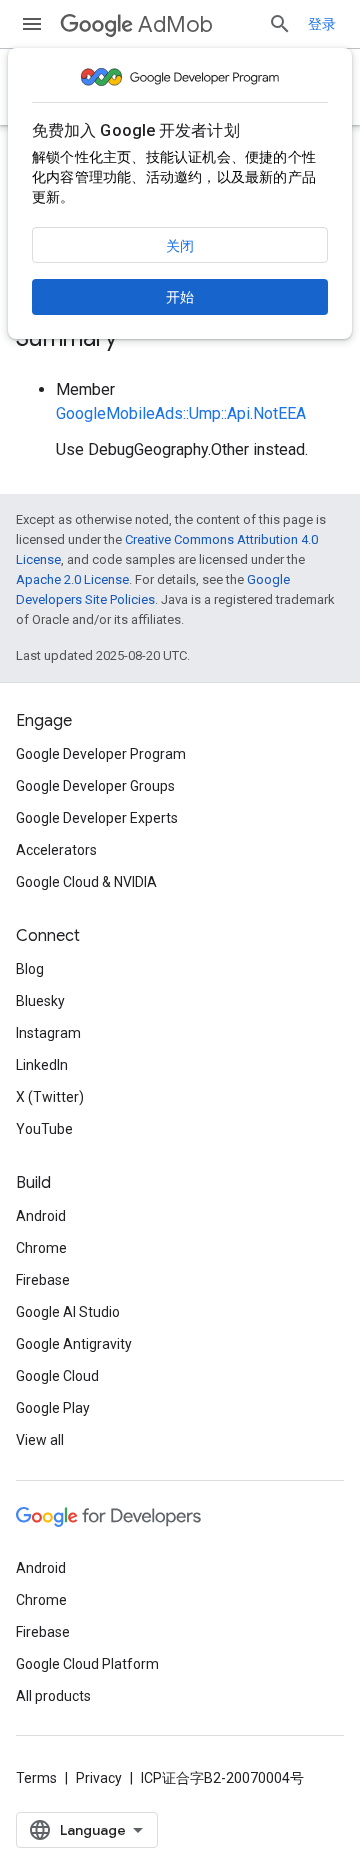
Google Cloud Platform (87, 1664)
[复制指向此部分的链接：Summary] (137, 340)
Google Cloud (57, 1376)
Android (41, 1216)
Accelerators (56, 850)
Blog (30, 969)
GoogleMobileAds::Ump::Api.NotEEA (181, 413)
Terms (36, 1778)
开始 (180, 297)
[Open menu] (32, 24)
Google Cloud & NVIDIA (86, 882)
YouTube (44, 1129)
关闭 (180, 246)
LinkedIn (42, 1065)
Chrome (41, 1248)
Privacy (99, 1778)
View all (40, 1440)
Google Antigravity (74, 1344)
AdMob (175, 24)
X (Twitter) (50, 1097)
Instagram (48, 1033)
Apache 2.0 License (72, 579)
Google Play (53, 1408)
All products (53, 1696)
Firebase (43, 1280)
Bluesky (40, 1001)
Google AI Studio (68, 1312)
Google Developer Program (101, 754)
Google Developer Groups (95, 786)
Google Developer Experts (97, 818)
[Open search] (280, 24)
